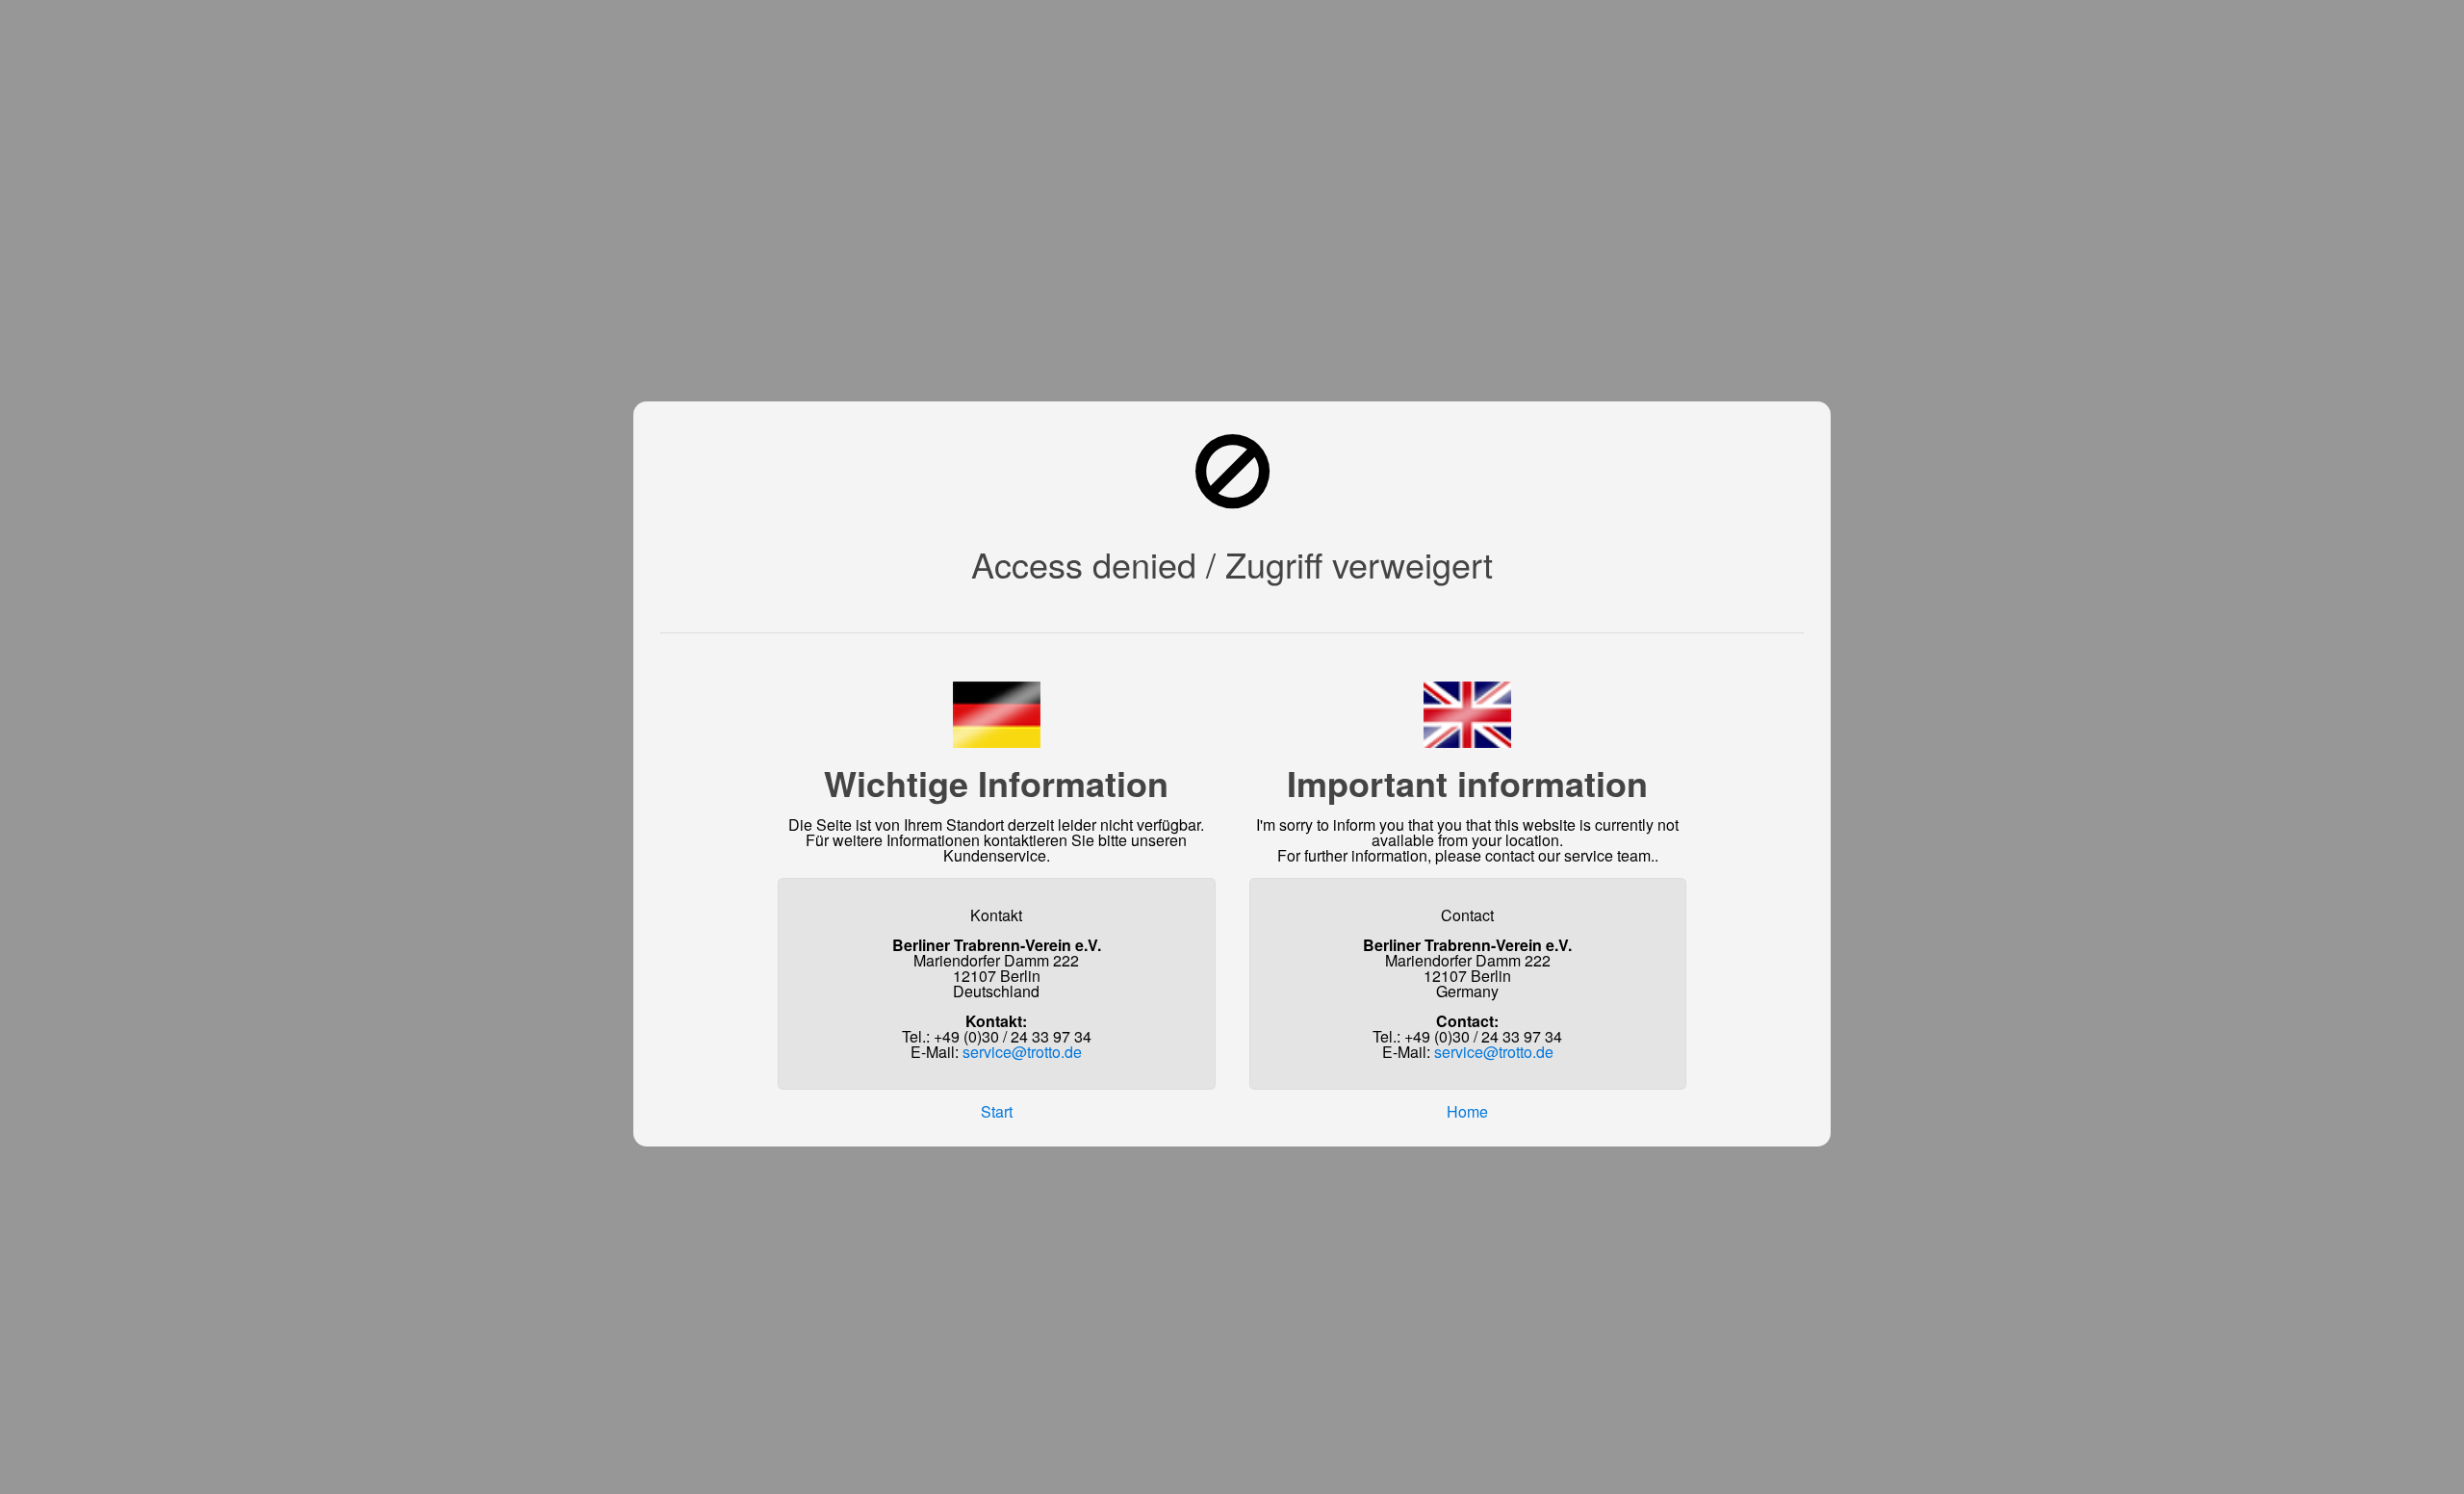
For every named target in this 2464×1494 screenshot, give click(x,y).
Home (1467, 1111)
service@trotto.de (1022, 1052)
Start (997, 1111)
